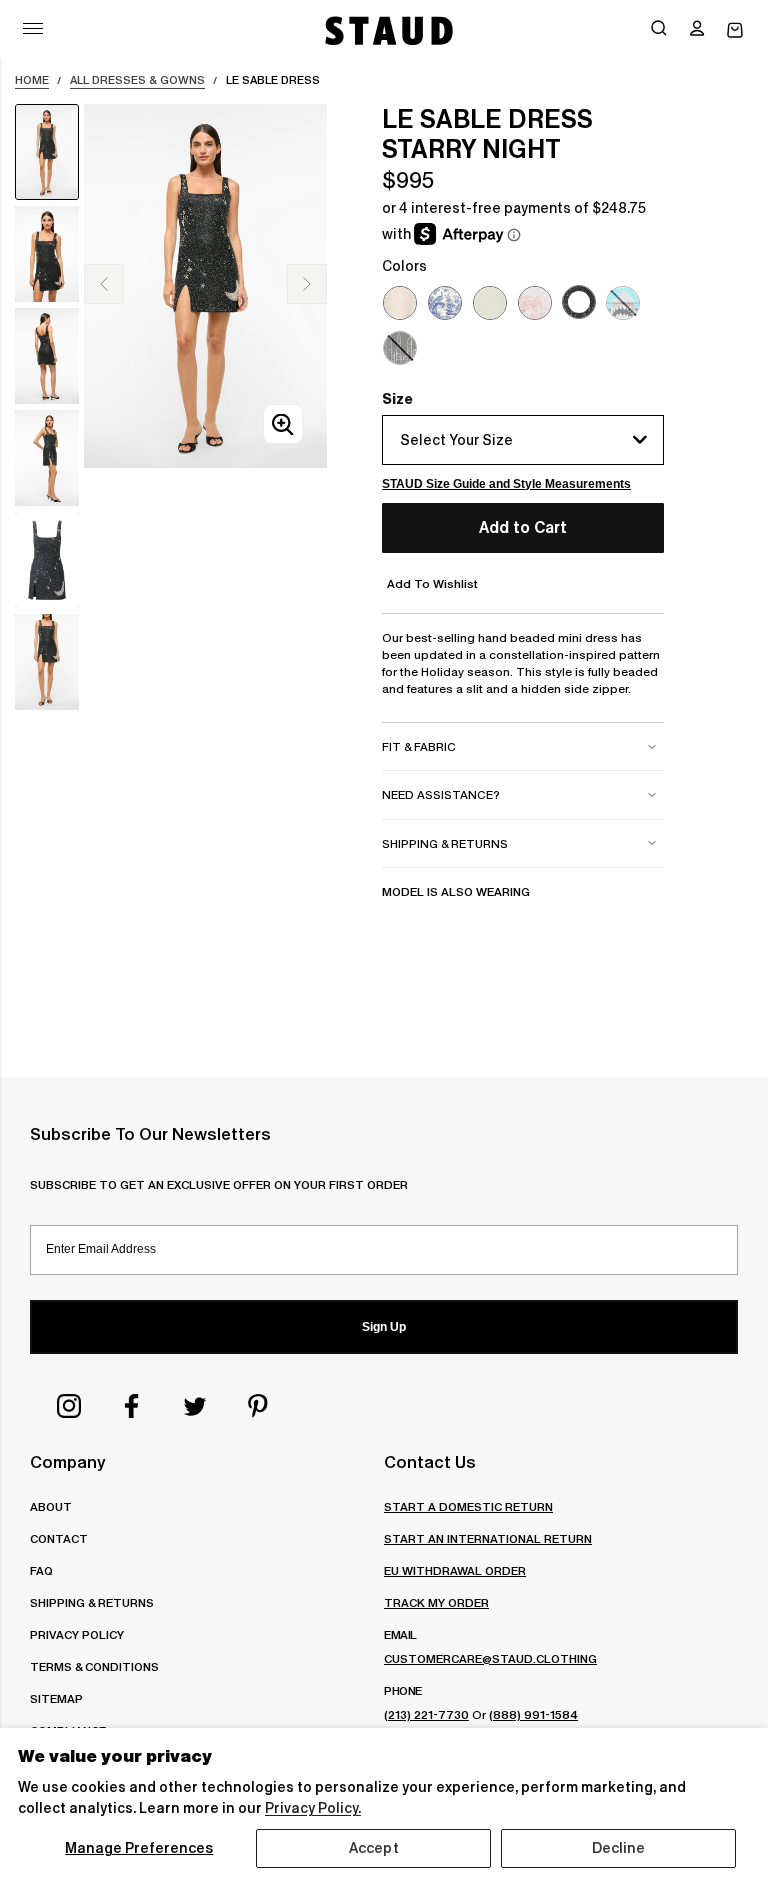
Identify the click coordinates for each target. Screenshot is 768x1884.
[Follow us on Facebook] (132, 1406)
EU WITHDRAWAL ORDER (455, 1570)
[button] (697, 30)
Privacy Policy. (313, 1808)
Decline (619, 1848)
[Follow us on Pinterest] (258, 1406)
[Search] (659, 30)
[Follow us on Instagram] (69, 1406)
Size (397, 399)
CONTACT (59, 1538)
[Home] (387, 30)
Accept (374, 1848)
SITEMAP (56, 1698)
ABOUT (51, 1506)
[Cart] (735, 30)
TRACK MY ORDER (436, 1602)
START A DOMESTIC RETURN (468, 1506)
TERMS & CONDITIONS (94, 1666)
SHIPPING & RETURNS (92, 1602)
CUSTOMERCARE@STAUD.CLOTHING (490, 1658)
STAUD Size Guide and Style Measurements (506, 484)
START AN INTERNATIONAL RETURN (488, 1538)
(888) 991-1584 (533, 1714)
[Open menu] (33, 28)
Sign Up (384, 1327)
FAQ (41, 1570)
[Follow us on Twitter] (195, 1406)
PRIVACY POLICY (77, 1634)
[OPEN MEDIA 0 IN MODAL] (283, 424)
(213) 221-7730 (426, 1714)
